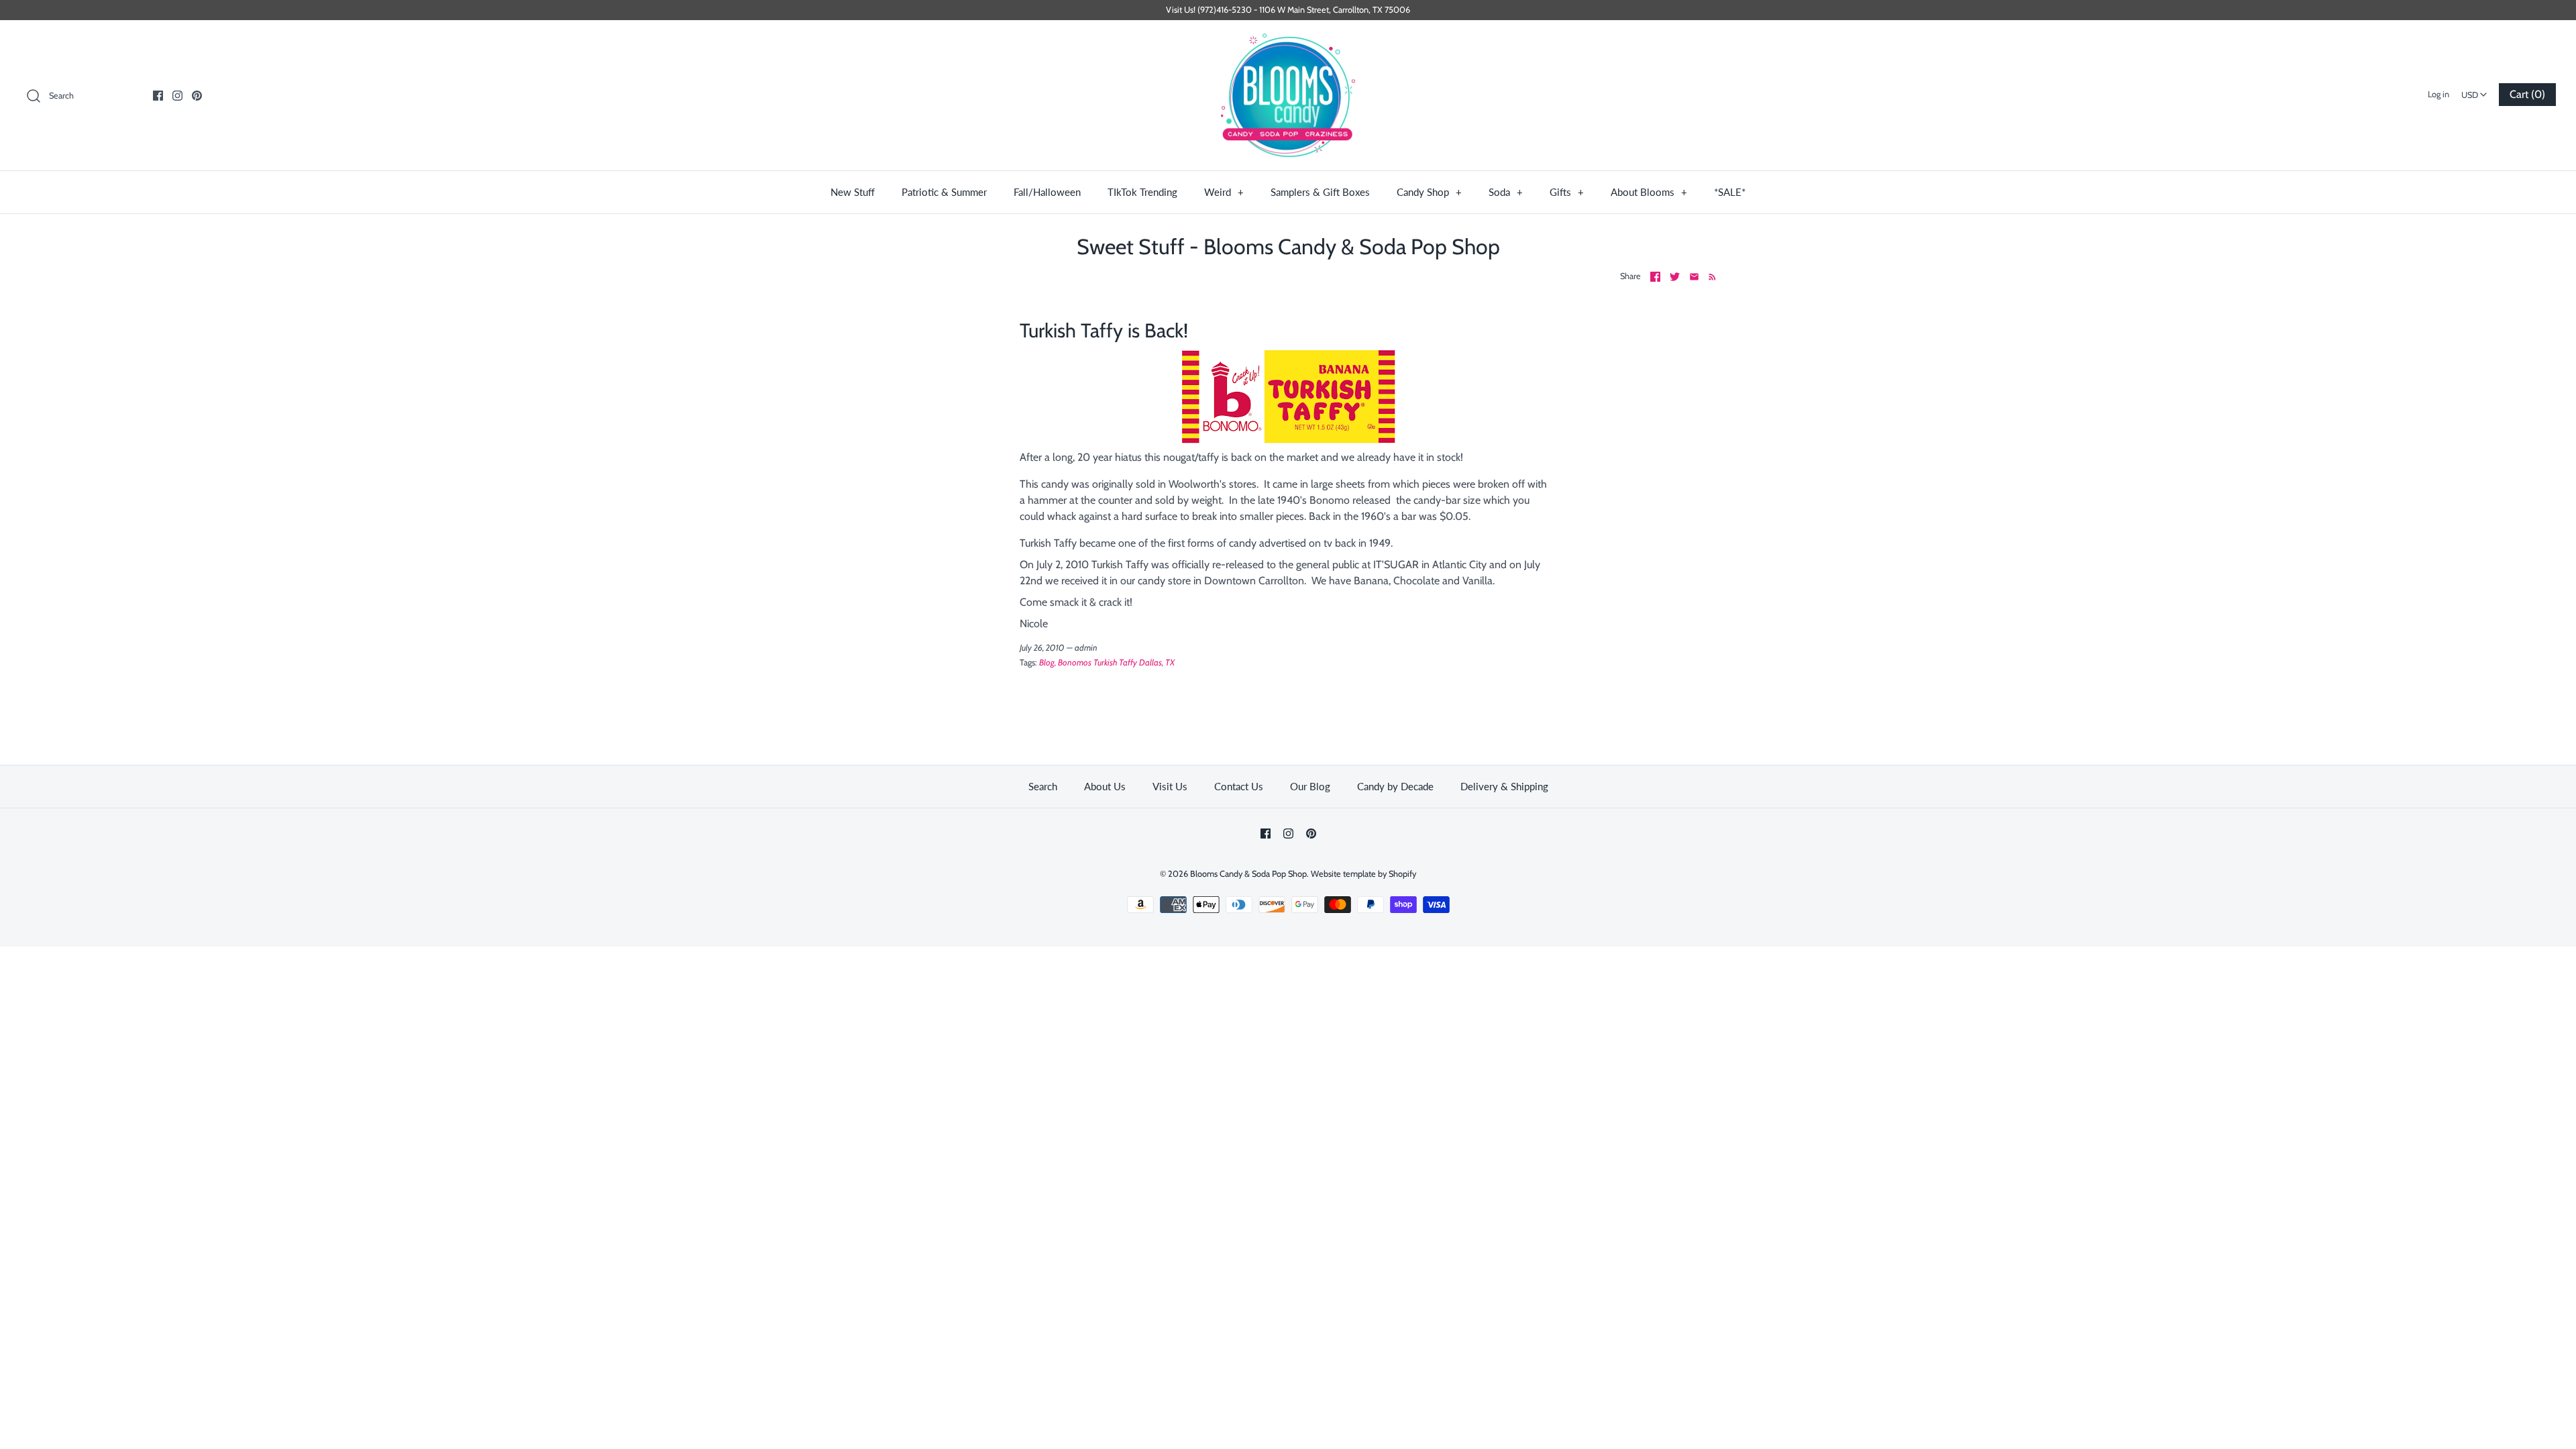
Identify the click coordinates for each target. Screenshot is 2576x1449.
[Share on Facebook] (1655, 277)
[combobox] (2474, 91)
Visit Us (1170, 786)
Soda (1506, 192)
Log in (2438, 94)
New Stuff (853, 192)
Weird (1224, 192)
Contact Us (1239, 786)
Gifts (1567, 192)
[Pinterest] (197, 96)
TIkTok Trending (1142, 192)
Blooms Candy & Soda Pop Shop (1248, 874)
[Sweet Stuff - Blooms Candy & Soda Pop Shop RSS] (1710, 276)
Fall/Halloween (1047, 192)
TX (1170, 662)
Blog (1047, 662)
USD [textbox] (2476, 91)
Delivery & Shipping (1504, 786)
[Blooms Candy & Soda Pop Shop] (1288, 96)
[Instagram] (177, 96)
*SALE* (1730, 192)
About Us (1105, 786)
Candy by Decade (1395, 786)
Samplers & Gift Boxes (1320, 192)
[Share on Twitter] (1675, 277)
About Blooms (1649, 192)
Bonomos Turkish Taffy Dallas (1110, 662)
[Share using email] (1694, 277)
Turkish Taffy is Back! (1104, 330)
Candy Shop (1429, 192)
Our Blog (1310, 786)
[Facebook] (158, 96)
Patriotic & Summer (944, 192)
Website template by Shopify (1363, 874)
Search (1043, 786)
